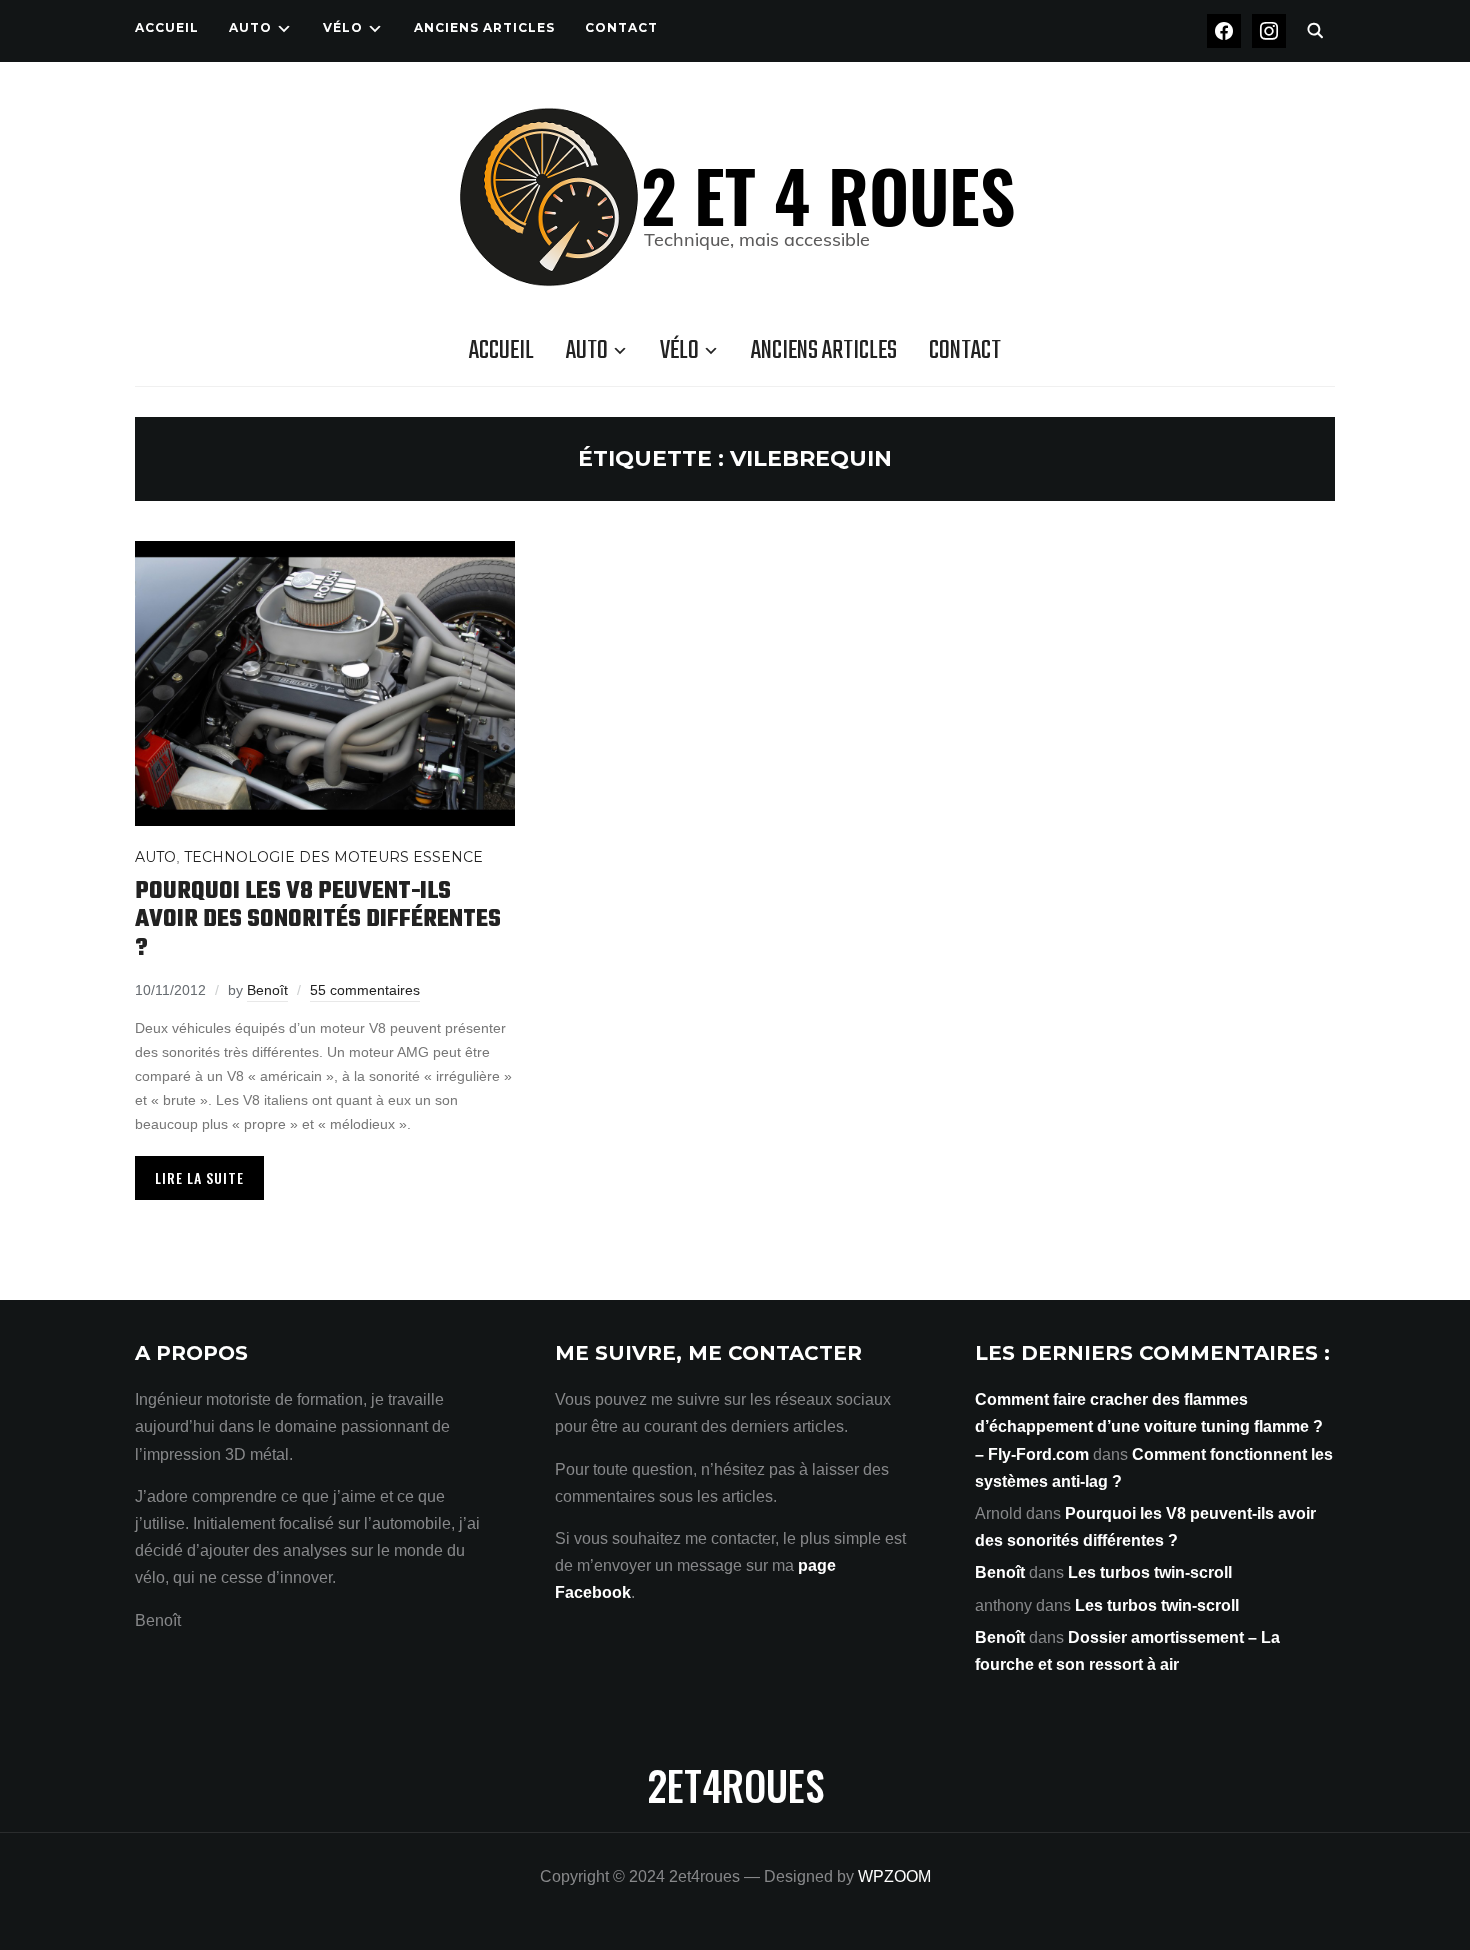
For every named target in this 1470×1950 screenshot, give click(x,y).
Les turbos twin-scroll (1150, 1572)
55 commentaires (365, 990)
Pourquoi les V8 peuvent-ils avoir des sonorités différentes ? (318, 920)
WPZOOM (894, 1876)
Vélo (343, 27)
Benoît (267, 990)
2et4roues (735, 1785)
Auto (250, 27)
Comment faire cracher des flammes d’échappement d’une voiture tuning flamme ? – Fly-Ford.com (1149, 1426)
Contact (621, 27)
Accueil (167, 27)
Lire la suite (199, 1177)
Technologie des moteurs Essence (333, 857)
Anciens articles (484, 27)
